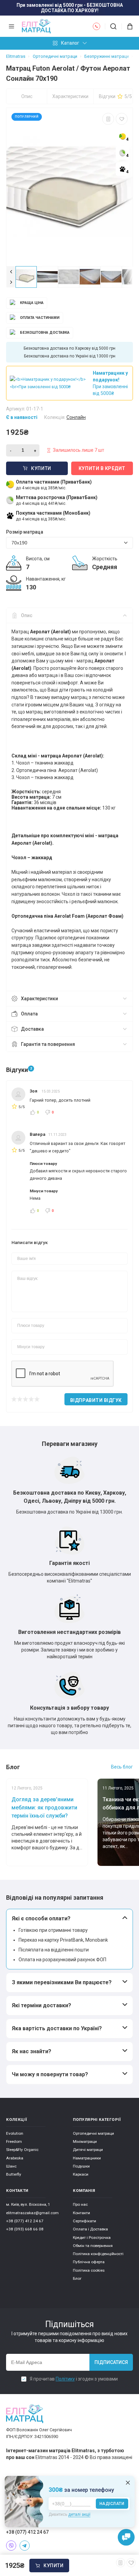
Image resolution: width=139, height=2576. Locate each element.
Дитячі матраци (88, 2150)
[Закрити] (128, 2483)
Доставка (32, 1029)
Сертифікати (85, 2221)
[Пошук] (113, 26)
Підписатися (111, 2362)
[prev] (11, 272)
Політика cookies (89, 2270)
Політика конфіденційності (98, 2254)
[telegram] (25, 2546)
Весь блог (122, 1767)
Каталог (70, 43)
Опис (27, 96)
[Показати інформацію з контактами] (96, 26)
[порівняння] (108, 119)
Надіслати (112, 2504)
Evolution (15, 2133)
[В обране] (122, 119)
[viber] (11, 2546)
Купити (53, 2566)
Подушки (81, 2166)
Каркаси (81, 2174)
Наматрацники (87, 2158)
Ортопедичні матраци (93, 2133)
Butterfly (14, 2174)
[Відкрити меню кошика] (127, 26)
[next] (11, 282)
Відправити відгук (96, 1400)
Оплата (29, 1014)
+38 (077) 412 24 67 (25, 2221)
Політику (65, 2379)
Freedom (14, 2141)
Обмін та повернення (93, 2246)
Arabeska (15, 2158)
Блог (77, 2278)
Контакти (81, 2213)
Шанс (11, 2166)
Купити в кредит (102, 468)
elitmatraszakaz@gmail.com (32, 2213)
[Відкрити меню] (11, 26)
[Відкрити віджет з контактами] (126, 2537)
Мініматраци (85, 2141)
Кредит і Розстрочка (92, 2238)
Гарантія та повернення (48, 1044)
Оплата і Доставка (90, 2229)
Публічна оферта (89, 2262)
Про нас (80, 2204)
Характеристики (70, 96)
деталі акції (79, 2514)
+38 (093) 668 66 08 (25, 2229)
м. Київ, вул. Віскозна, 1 (28, 2204)
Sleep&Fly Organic (22, 2150)
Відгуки (115, 96)
